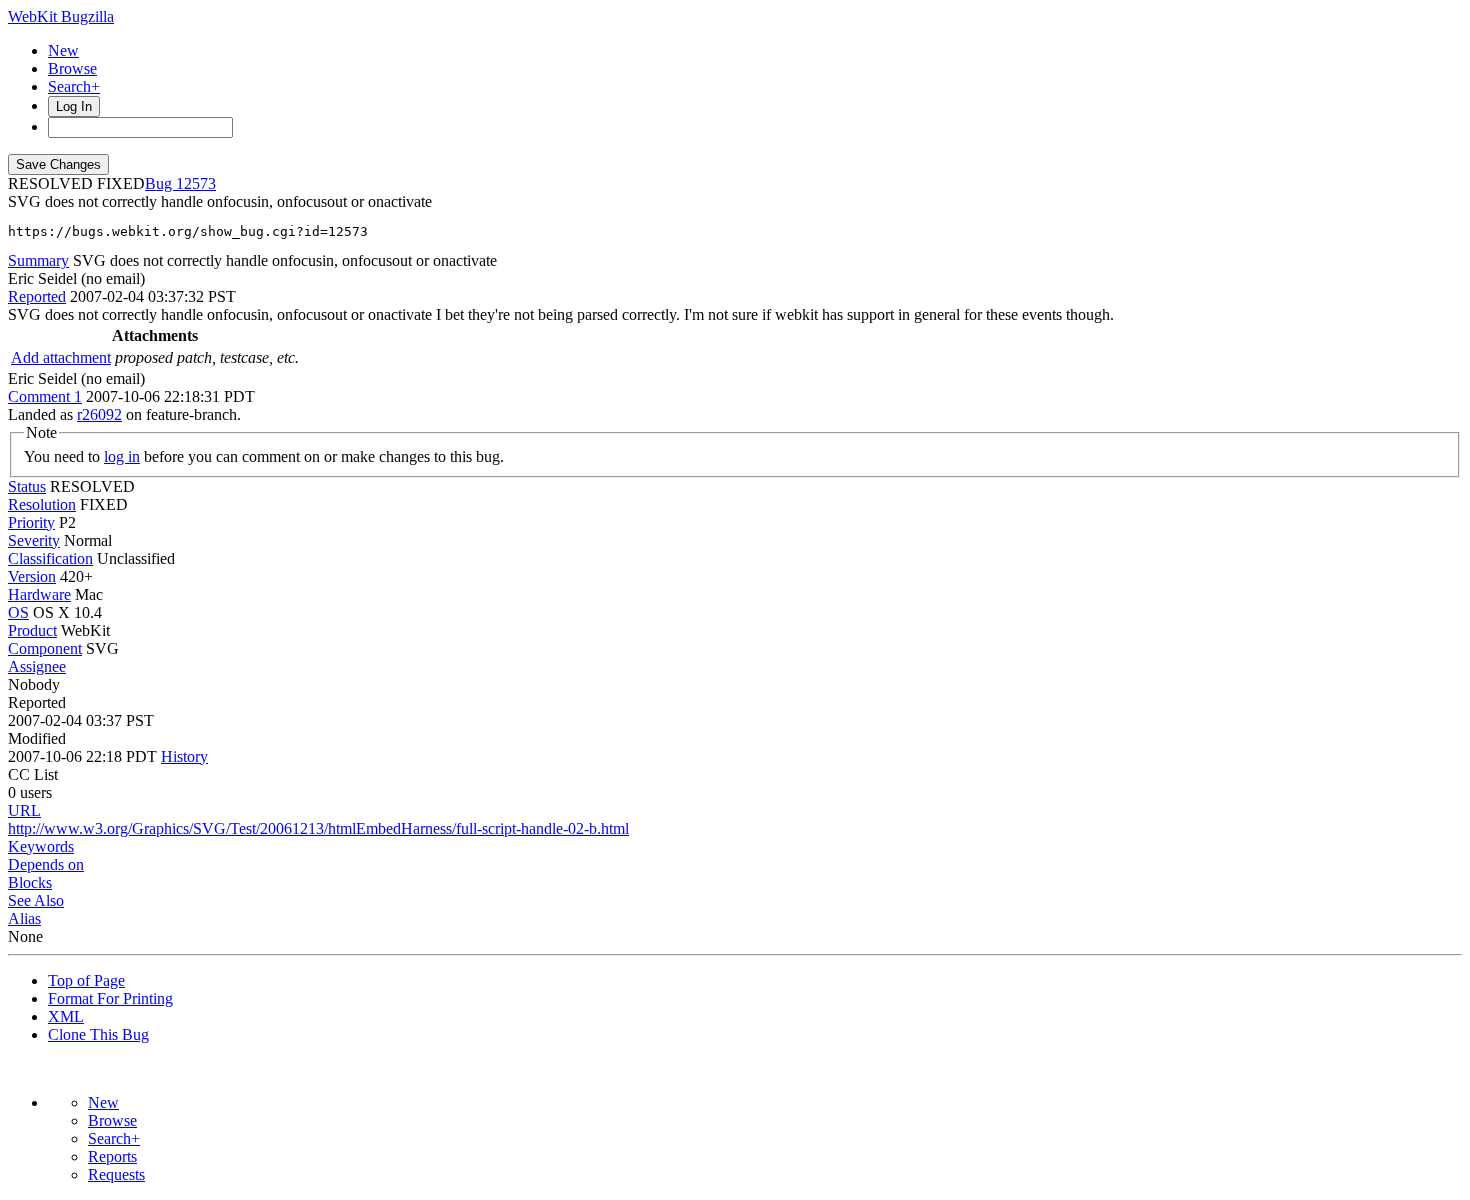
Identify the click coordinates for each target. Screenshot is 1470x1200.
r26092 (99, 414)
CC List (33, 774)
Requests (116, 1174)
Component (45, 648)
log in (122, 456)
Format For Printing (110, 998)
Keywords (41, 846)
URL (24, 810)
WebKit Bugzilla (61, 16)
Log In (74, 106)
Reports (112, 1156)
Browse (72, 68)
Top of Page (86, 980)
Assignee (37, 666)
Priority (31, 522)
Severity (34, 540)
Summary (38, 260)
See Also (36, 900)
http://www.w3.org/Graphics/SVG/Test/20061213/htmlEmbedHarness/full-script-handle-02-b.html (318, 828)
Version (32, 576)
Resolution (42, 504)
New (63, 50)
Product (32, 630)
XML (66, 1016)
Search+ (74, 86)
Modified (37, 738)
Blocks (30, 882)
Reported (37, 296)
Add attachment (61, 357)
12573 (196, 183)
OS (18, 612)
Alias (24, 918)
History (184, 756)
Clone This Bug (98, 1034)
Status (27, 486)
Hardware (39, 594)
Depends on (46, 864)
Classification (50, 558)
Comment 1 (45, 396)
